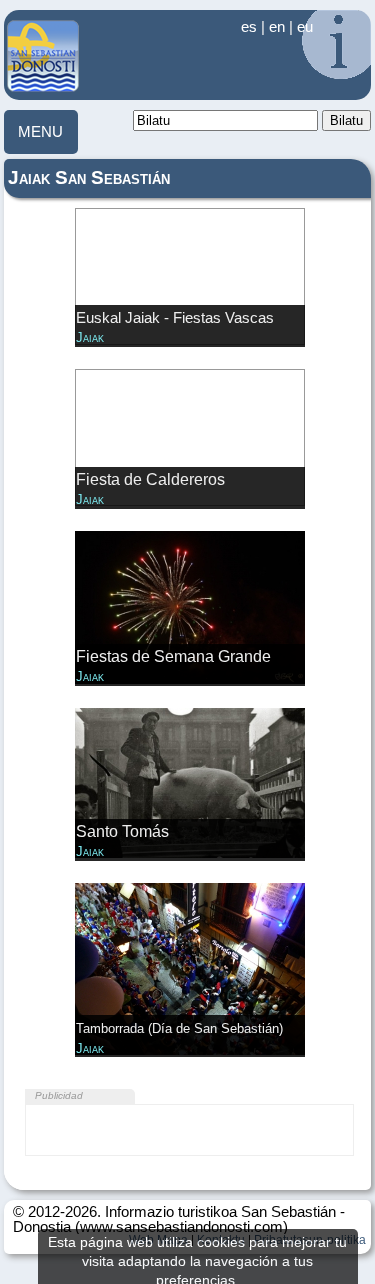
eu (305, 27)
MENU (40, 132)
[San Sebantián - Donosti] (43, 87)
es (249, 27)
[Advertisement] (189, 1130)
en (277, 27)
